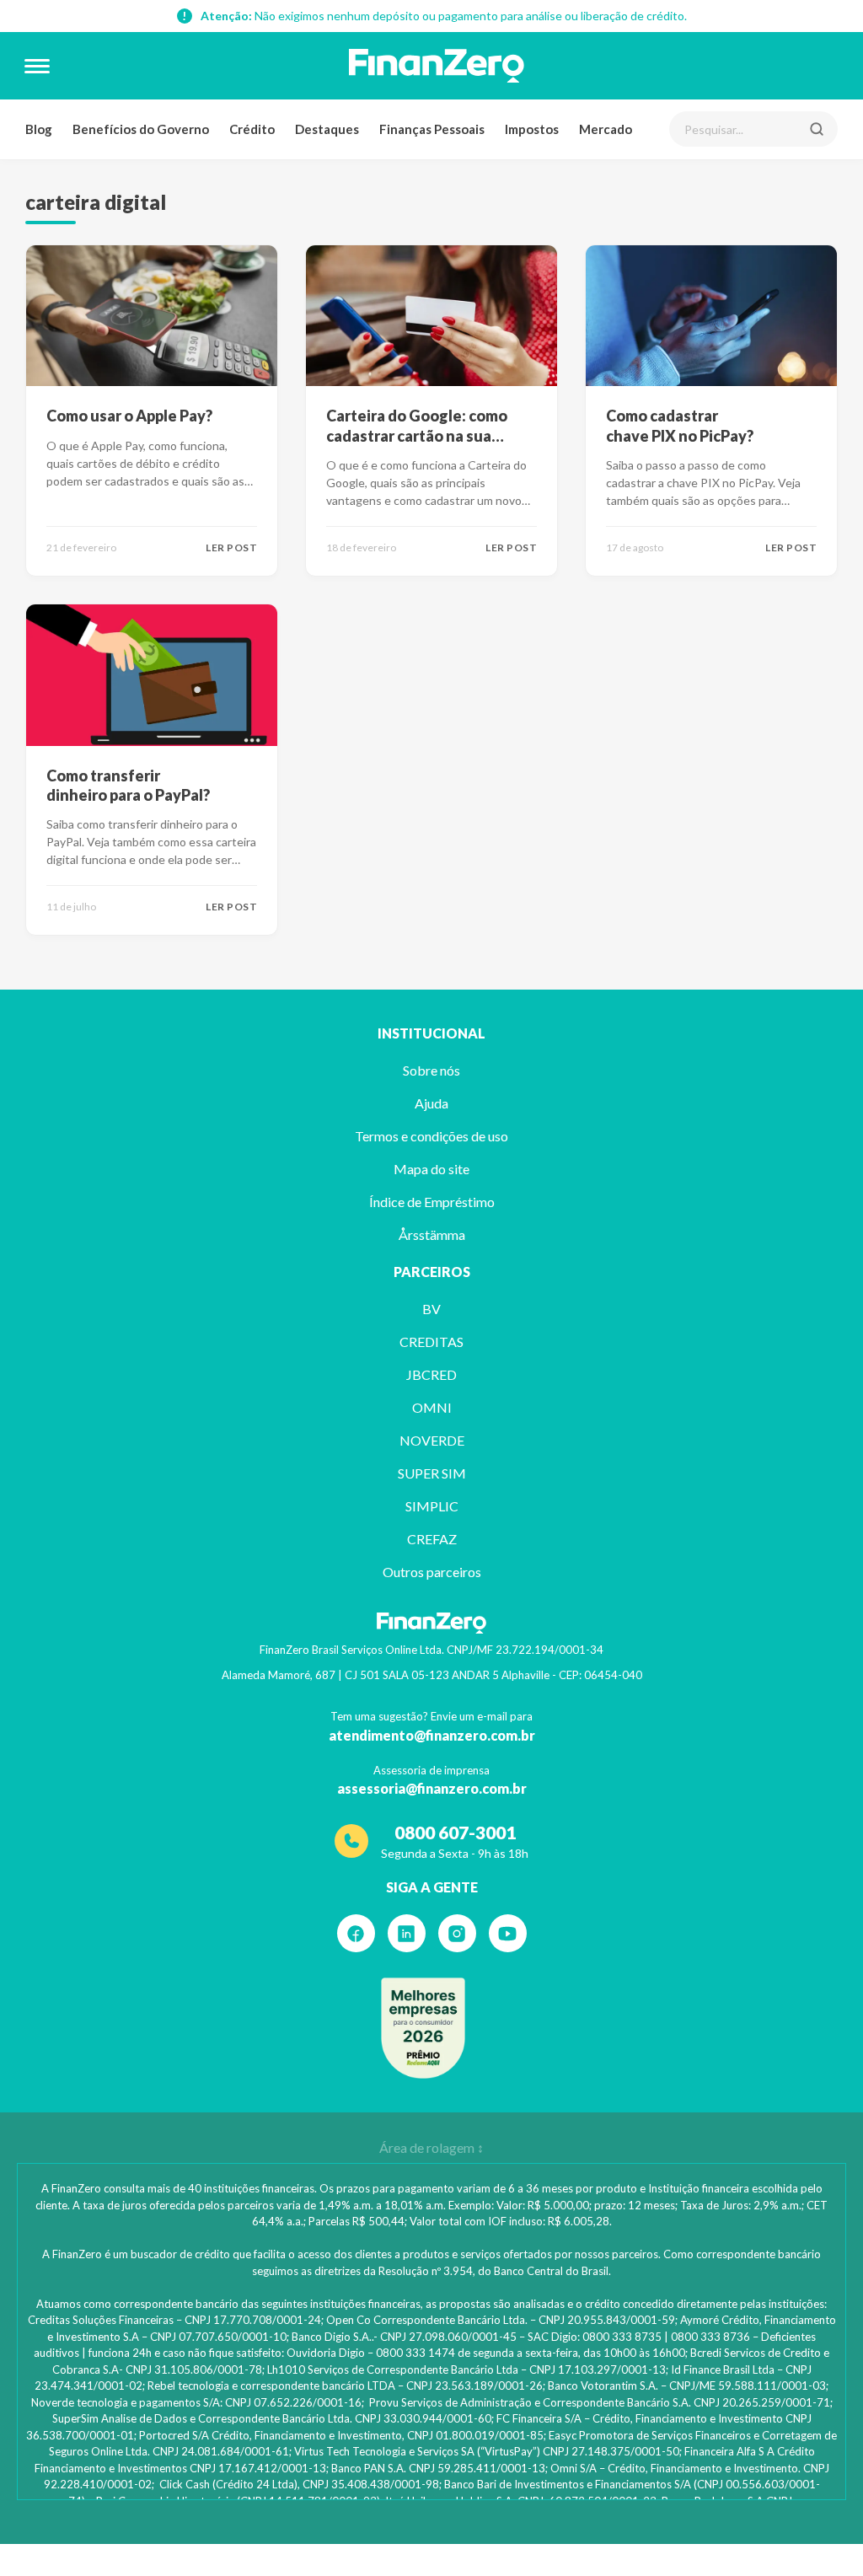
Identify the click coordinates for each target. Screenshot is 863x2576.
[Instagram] (457, 1933)
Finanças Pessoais (432, 129)
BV (431, 1309)
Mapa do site (431, 1169)
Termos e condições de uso (431, 1136)
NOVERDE (432, 1440)
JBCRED (431, 1374)
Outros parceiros (432, 1572)
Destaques (327, 129)
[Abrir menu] (37, 66)
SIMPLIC (432, 1506)
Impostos (532, 129)
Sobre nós (431, 1070)
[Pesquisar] (817, 129)
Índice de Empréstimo (432, 1202)
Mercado (606, 129)
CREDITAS (431, 1342)
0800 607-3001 (455, 1832)
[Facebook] (356, 1933)
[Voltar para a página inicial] (437, 66)
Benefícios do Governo (141, 129)
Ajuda (431, 1103)
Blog (39, 129)
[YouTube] (508, 1933)
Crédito (252, 129)
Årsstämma (432, 1234)
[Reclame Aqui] (423, 2028)
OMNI (432, 1407)
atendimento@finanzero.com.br (432, 1735)
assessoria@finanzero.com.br (432, 1788)
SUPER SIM (432, 1473)
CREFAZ (432, 1539)
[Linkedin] (407, 1933)
